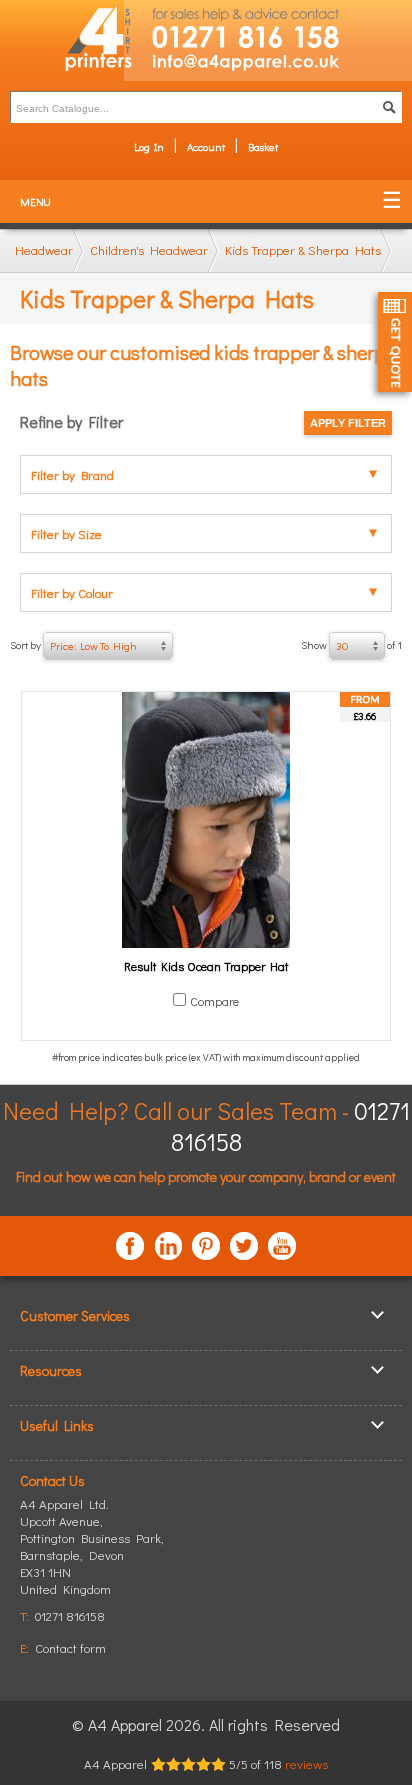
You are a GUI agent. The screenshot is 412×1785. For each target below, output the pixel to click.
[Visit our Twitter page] (244, 1246)
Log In (149, 146)
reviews (306, 1763)
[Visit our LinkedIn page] (168, 1246)
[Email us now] (268, 66)
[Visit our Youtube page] (282, 1246)
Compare (214, 1001)
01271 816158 (70, 1615)
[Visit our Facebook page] (130, 1246)
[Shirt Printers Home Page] (62, 40)
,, (92, 1554)
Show (351, 645)
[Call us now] (268, 26)
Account (206, 146)
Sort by (73, 645)
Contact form (70, 1647)
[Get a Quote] (395, 342)
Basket (263, 146)
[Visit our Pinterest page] (206, 1246)
